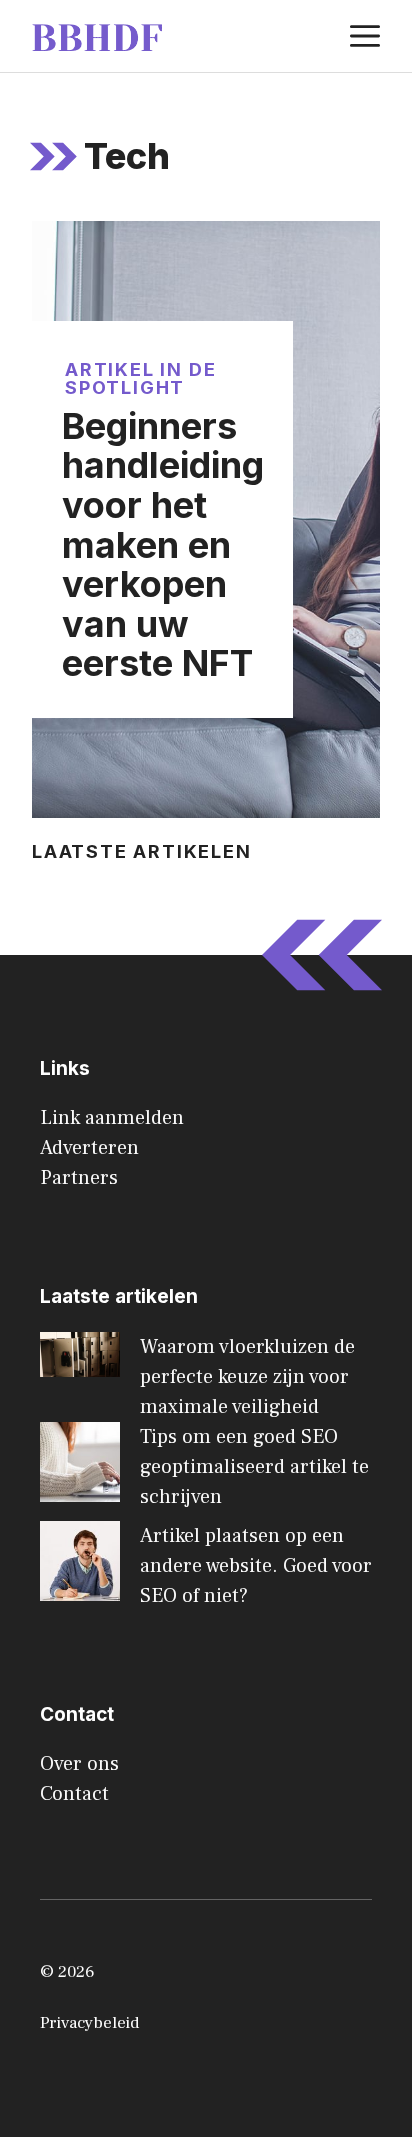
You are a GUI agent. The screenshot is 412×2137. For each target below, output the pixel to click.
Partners (79, 1178)
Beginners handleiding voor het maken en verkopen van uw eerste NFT (163, 545)
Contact (74, 1794)
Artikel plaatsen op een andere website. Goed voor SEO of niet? (256, 1566)
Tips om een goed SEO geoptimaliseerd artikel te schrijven (254, 1467)
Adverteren (89, 1148)
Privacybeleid (89, 2023)
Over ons (79, 1764)
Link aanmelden (112, 1118)
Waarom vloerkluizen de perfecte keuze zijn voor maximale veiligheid (247, 1377)
